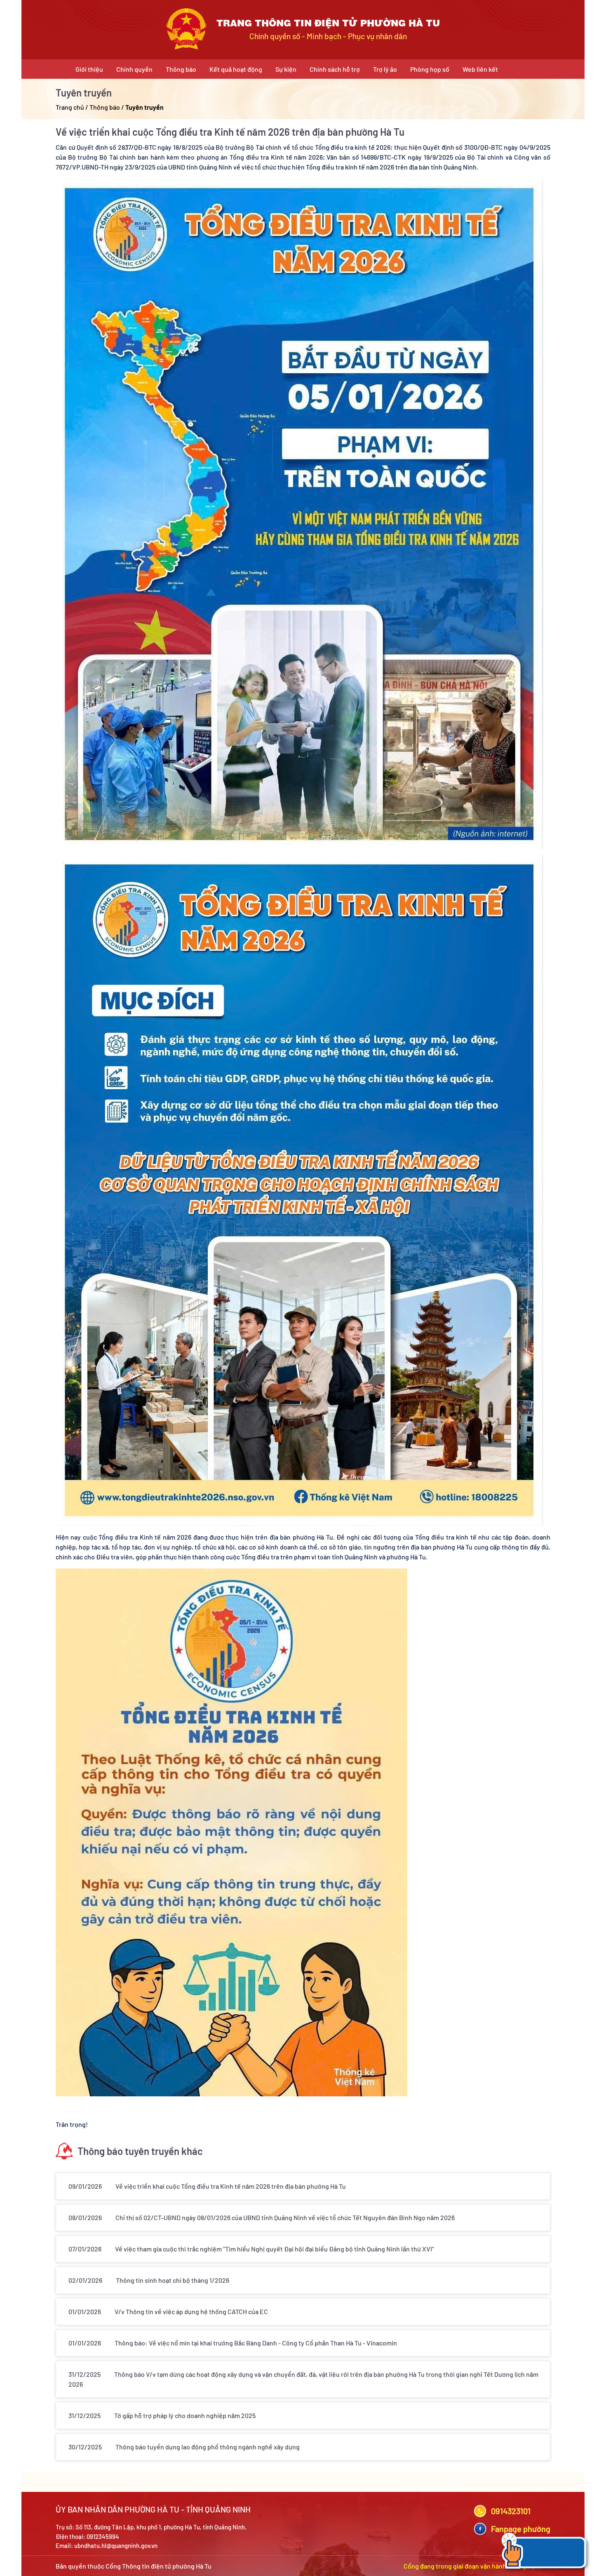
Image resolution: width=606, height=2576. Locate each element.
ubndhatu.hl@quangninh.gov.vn (116, 2545)
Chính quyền (134, 69)
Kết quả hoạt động (236, 69)
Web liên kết (480, 69)
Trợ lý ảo (385, 69)
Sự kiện (286, 69)
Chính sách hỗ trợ (335, 69)
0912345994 (103, 2536)
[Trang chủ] (186, 29)
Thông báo (181, 69)
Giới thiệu (89, 69)
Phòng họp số (430, 69)
